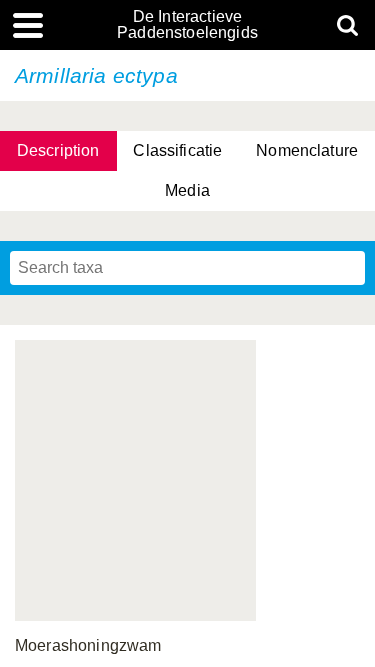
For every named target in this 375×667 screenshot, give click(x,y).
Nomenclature (307, 150)
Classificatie (177, 150)
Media (187, 190)
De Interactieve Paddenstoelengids (187, 25)
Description (58, 150)
